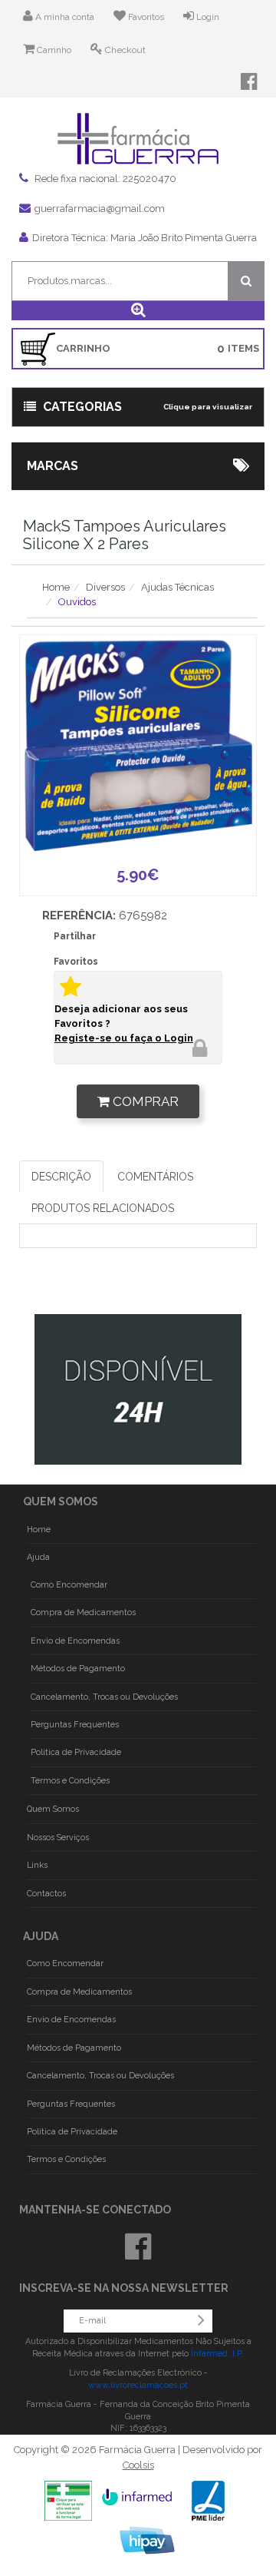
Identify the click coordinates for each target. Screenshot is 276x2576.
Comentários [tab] (155, 1177)
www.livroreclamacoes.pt (138, 2385)
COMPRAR (144, 1101)
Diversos (105, 587)
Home (56, 587)
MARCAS (53, 466)
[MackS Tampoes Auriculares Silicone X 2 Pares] (138, 745)
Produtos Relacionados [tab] (103, 1208)
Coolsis (138, 2465)
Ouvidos (77, 602)
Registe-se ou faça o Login (124, 1038)
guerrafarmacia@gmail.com (100, 209)
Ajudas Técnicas (177, 587)
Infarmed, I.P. (217, 2354)
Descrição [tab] (61, 1177)
